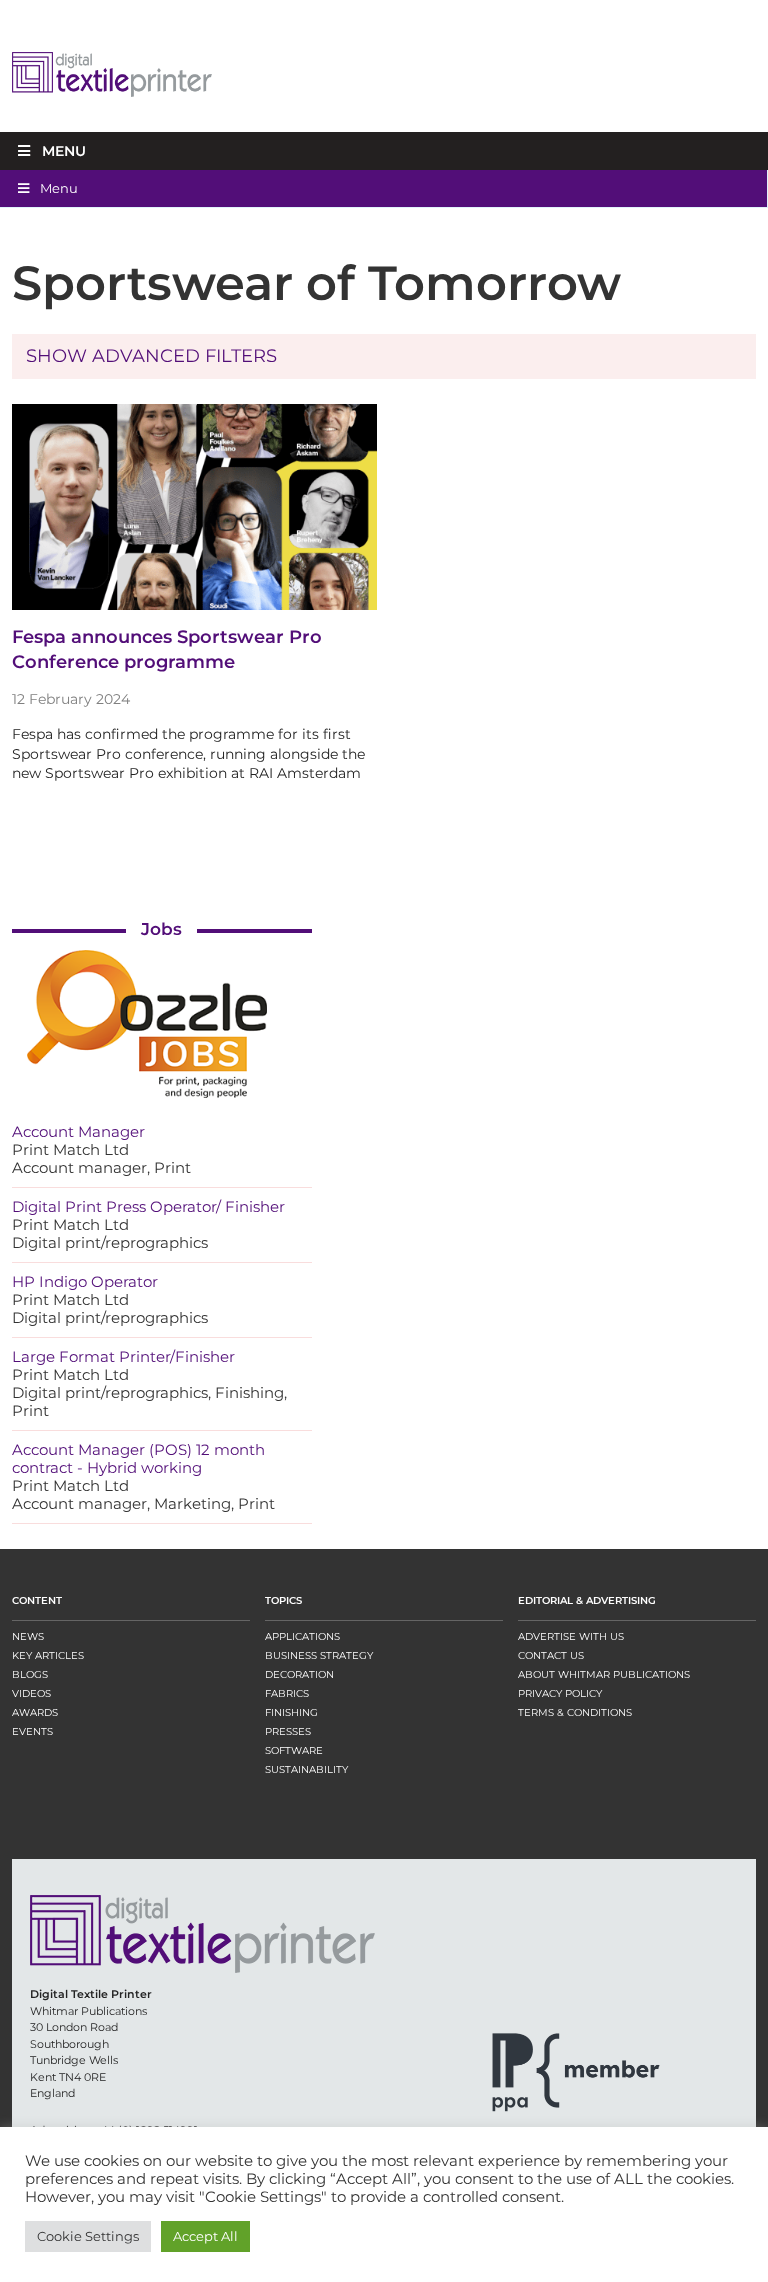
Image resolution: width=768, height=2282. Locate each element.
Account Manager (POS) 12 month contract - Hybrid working (138, 1458)
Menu (64, 151)
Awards (35, 1712)
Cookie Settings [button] (88, 2236)
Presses (288, 1731)
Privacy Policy (560, 1693)
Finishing (291, 1712)
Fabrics (287, 1693)
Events (32, 1731)
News (28, 1636)
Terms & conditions (575, 1712)
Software (294, 1750)
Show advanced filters (151, 356)
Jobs (161, 929)
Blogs (30, 1674)
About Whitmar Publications (604, 1674)
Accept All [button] (205, 2236)
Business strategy (319, 1655)
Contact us (551, 1655)
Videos (31, 1693)
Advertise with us (571, 1636)
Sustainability (306, 1769)
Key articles (48, 1655)
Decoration (299, 1674)
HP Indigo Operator (85, 1281)
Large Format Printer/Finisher (123, 1356)
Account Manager (78, 1131)
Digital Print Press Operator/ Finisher (148, 1206)
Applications (302, 1636)
